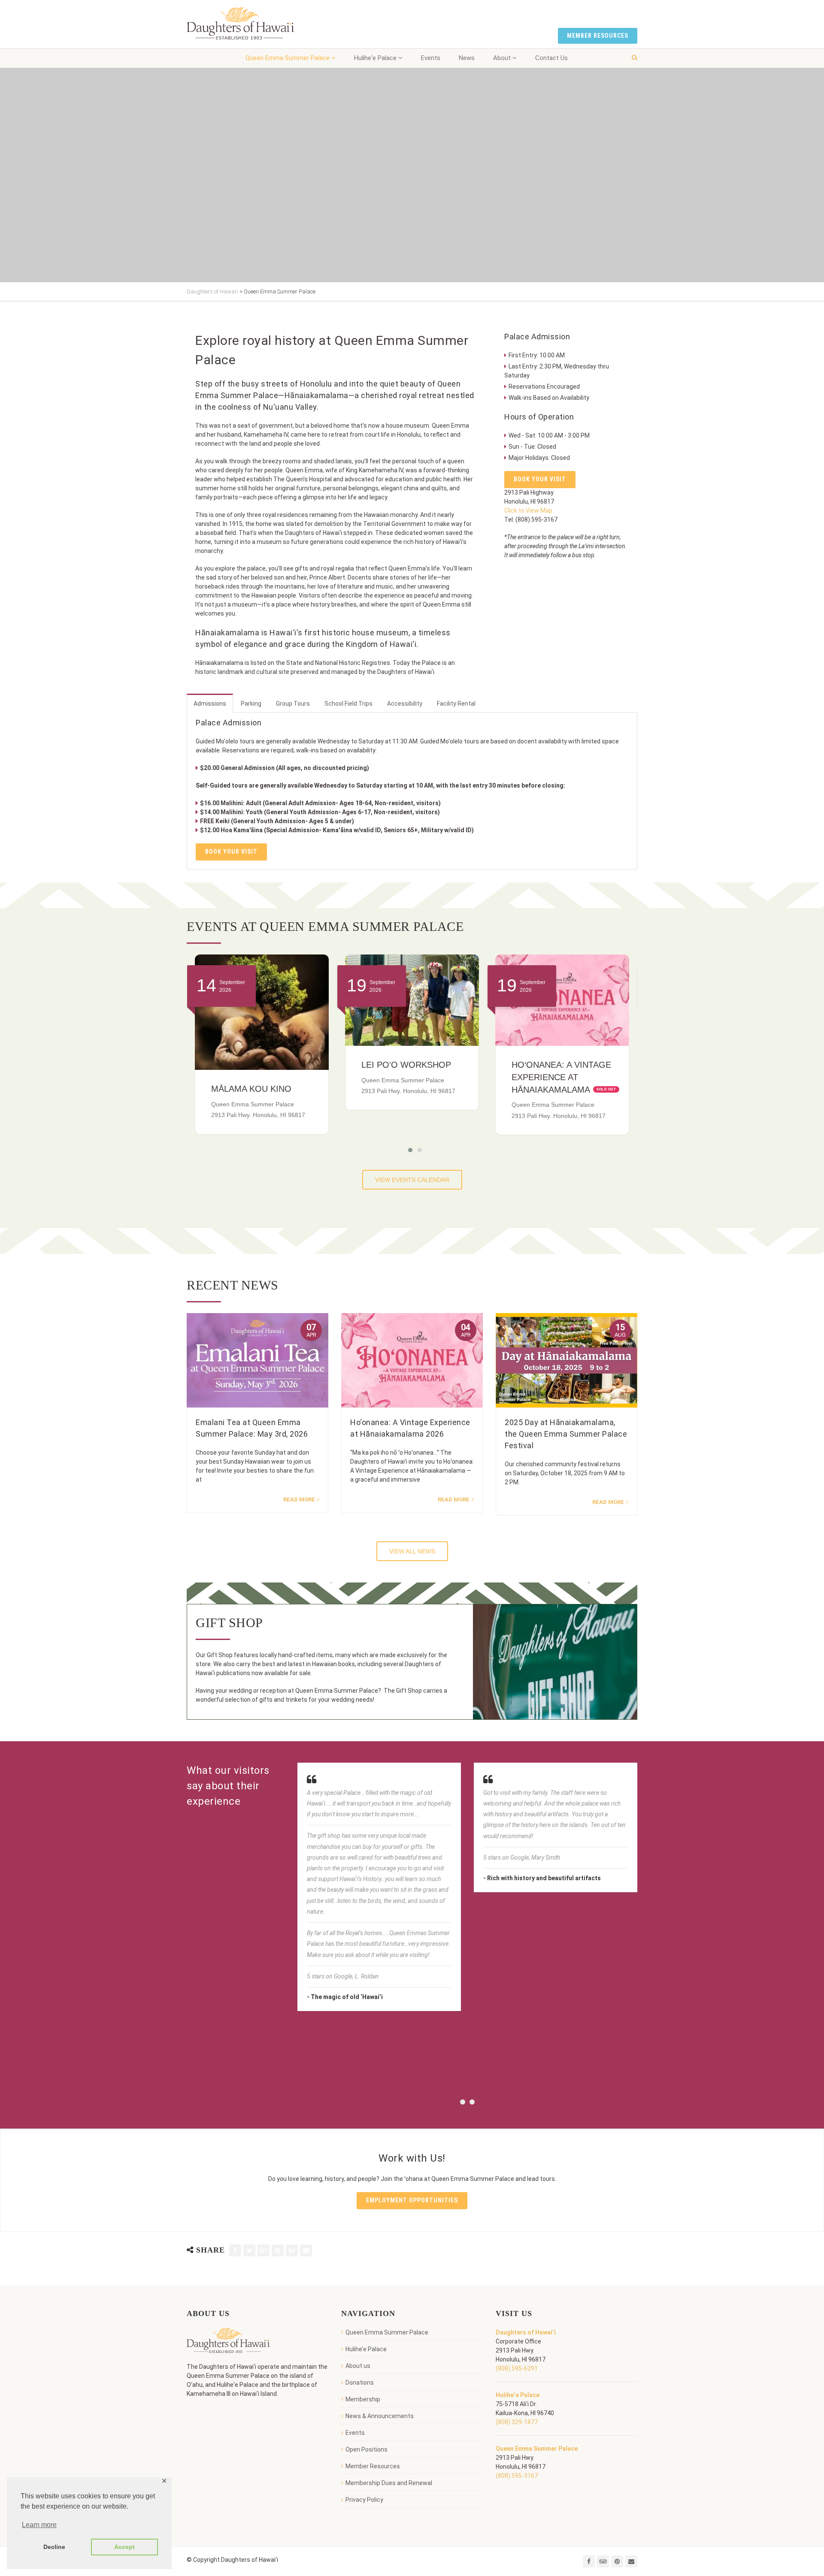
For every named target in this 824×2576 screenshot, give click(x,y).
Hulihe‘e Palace (375, 58)
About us (358, 2366)
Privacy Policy (364, 2500)
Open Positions (367, 2449)
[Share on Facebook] (235, 2250)
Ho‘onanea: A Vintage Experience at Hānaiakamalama (411, 1077)
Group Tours (293, 704)
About (502, 58)
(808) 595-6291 (517, 2368)
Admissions (210, 704)
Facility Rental (456, 704)
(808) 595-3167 (517, 2476)
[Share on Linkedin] (292, 2250)
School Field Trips (348, 704)
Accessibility (405, 704)
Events (431, 58)
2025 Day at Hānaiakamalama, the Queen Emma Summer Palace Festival (566, 1434)
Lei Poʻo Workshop (256, 1065)
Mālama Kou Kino (552, 1089)
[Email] (306, 2250)
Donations (360, 2383)
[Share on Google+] (264, 2250)
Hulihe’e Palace (366, 2349)
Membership (363, 2399)
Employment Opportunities (412, 2200)
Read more (299, 1499)
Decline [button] (54, 2547)
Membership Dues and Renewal (389, 2483)
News (467, 58)
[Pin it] (278, 2250)
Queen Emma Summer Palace (288, 58)
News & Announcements (380, 2416)
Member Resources (598, 36)
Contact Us (551, 58)
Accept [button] (124, 2547)
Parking (251, 704)
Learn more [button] (39, 2525)
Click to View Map (528, 510)
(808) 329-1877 (517, 2422)
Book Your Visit (540, 479)
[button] (407, 1150)
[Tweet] (249, 2250)
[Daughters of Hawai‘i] (240, 24)
